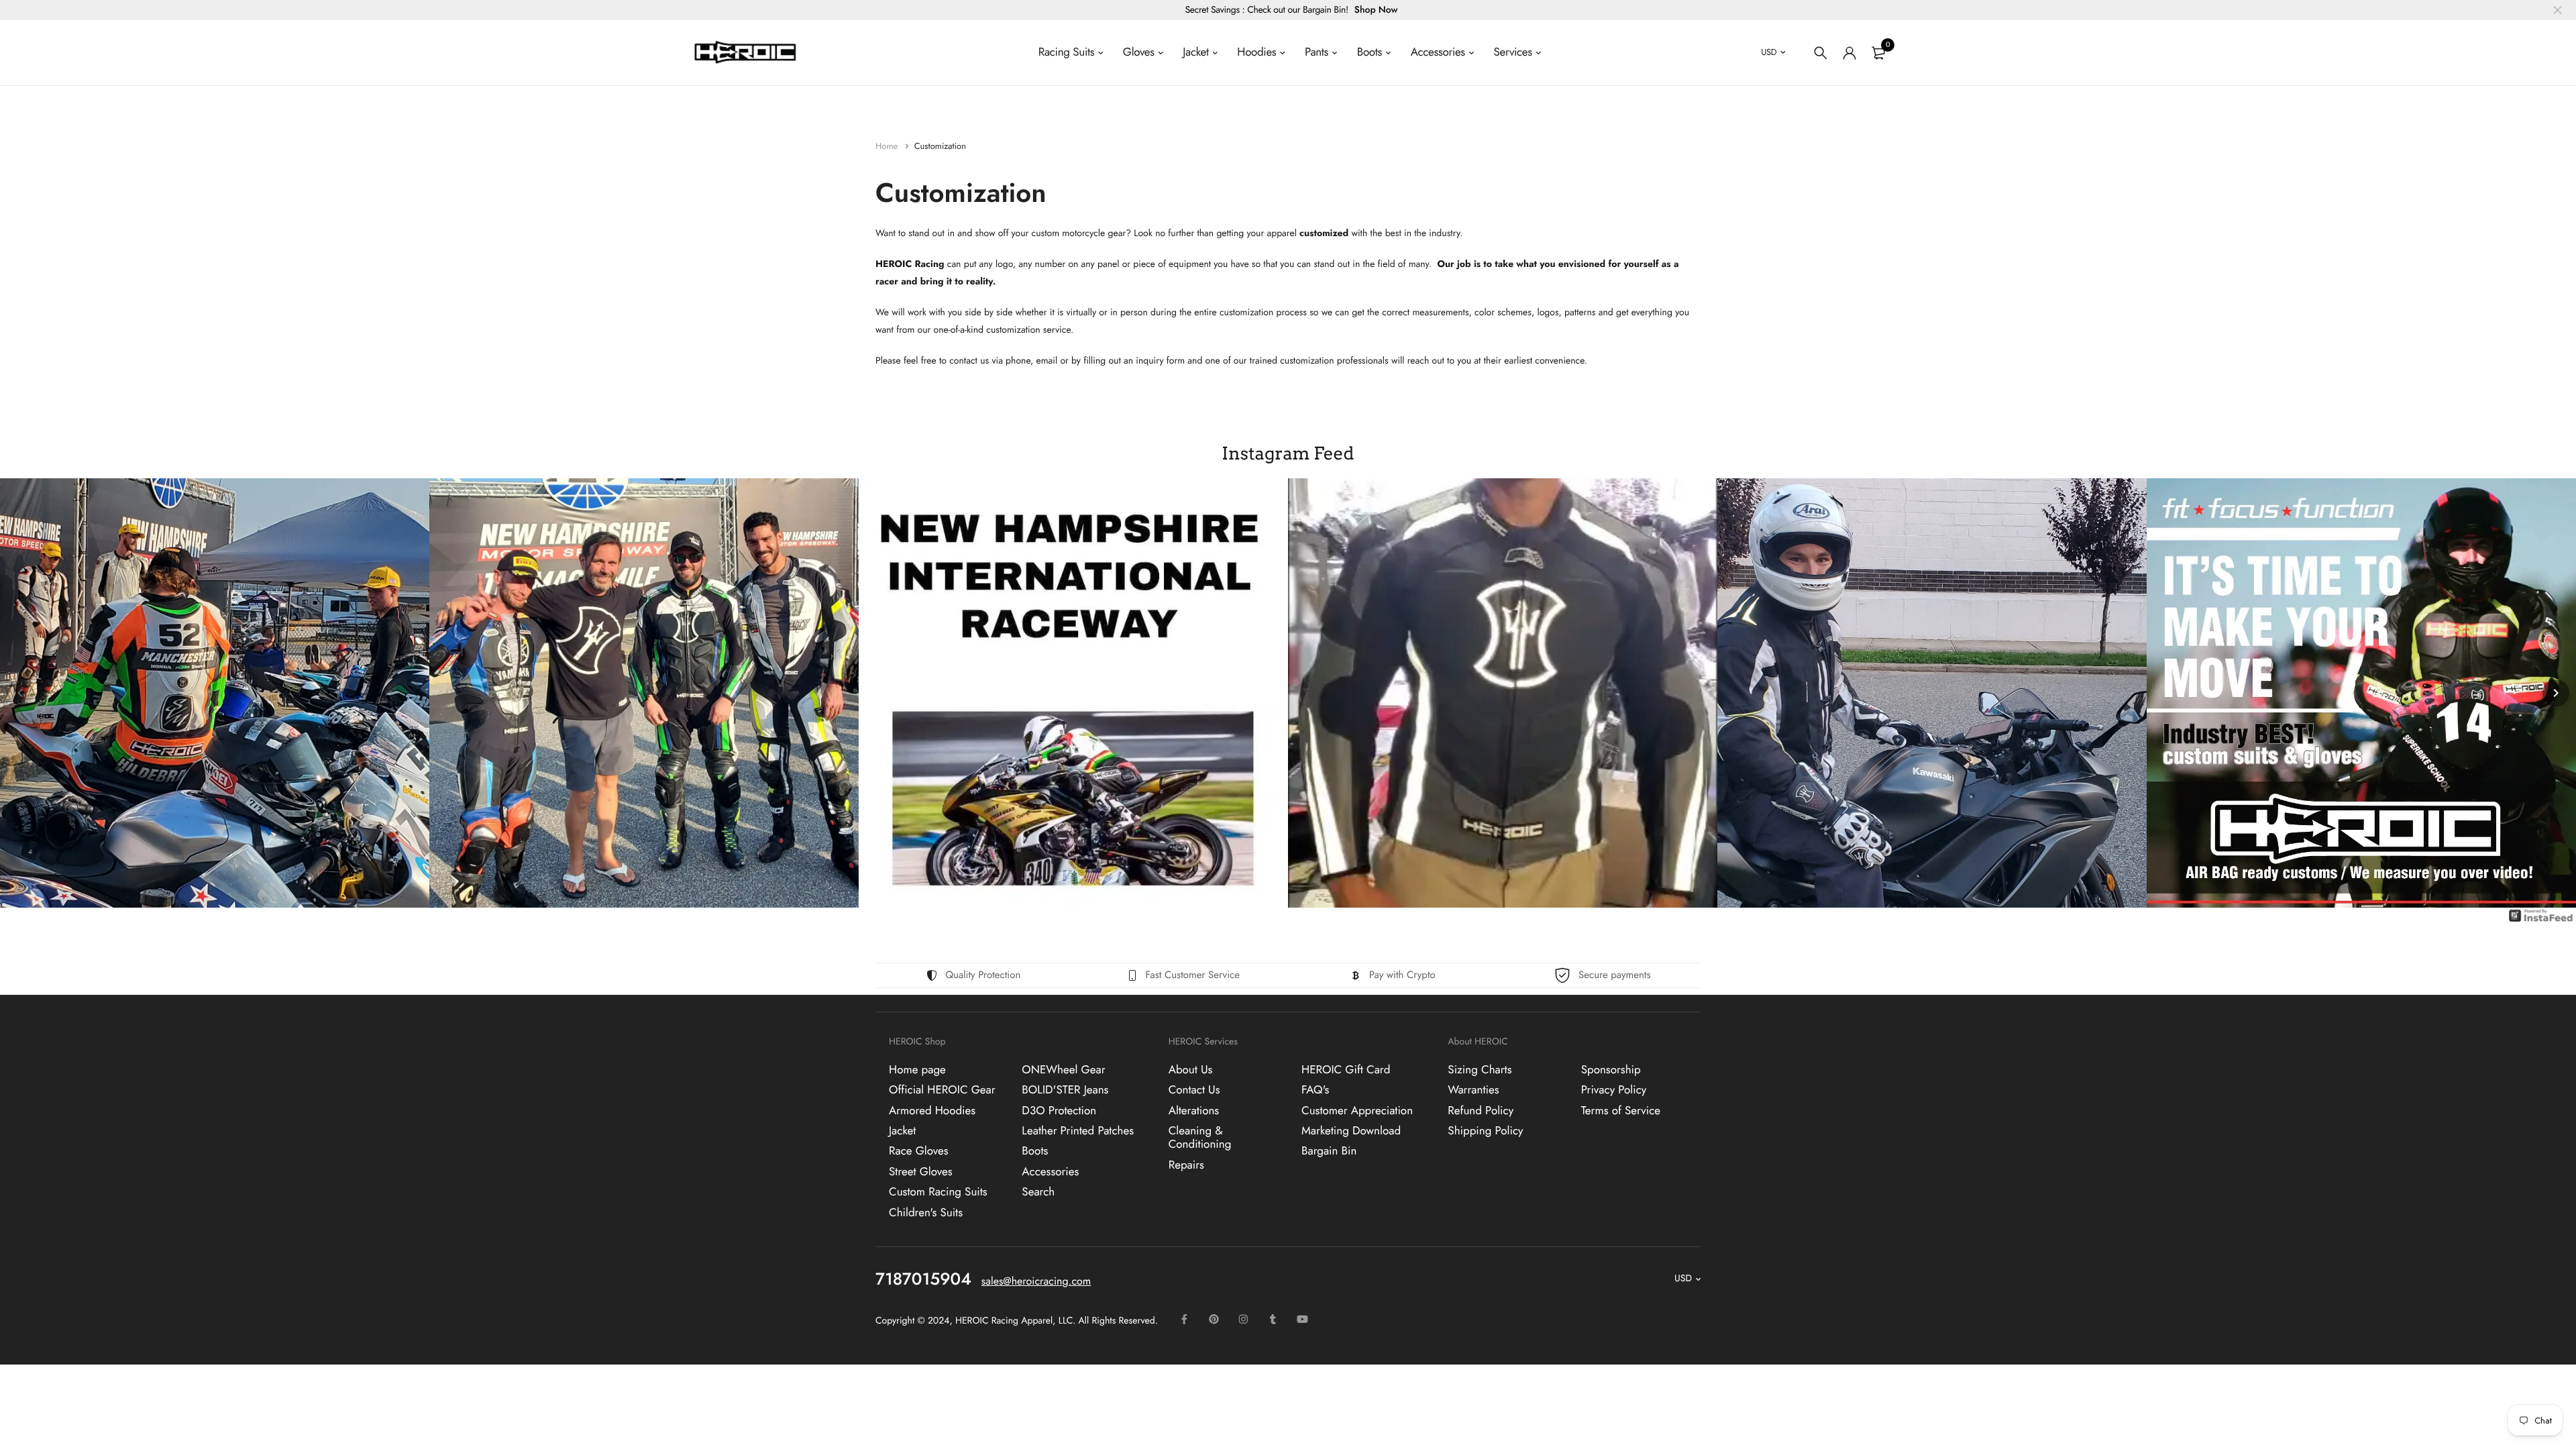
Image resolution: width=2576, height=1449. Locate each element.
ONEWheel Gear (1063, 1070)
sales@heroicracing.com (1036, 1282)
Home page (917, 1070)
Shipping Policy (1485, 1131)
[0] (1878, 53)
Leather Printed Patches (1078, 1131)
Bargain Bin (1329, 1151)
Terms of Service (1621, 1110)
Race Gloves (919, 1151)
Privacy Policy (1614, 1090)
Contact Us (1194, 1090)
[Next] (2556, 693)
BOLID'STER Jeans (1065, 1090)
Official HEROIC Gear (942, 1090)
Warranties (1473, 1090)
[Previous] (20, 693)
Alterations (1194, 1110)
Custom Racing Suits (938, 1192)
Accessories (1438, 52)
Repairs (1186, 1165)
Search (1038, 1192)
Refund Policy (1481, 1110)
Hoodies (1256, 52)
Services (1513, 52)
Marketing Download (1351, 1131)
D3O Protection (1059, 1110)
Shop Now (1376, 10)
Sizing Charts (1480, 1070)
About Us (1191, 1070)
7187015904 (923, 1279)
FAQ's (1315, 1090)
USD (1769, 52)
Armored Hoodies (932, 1110)
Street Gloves (921, 1171)
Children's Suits (926, 1212)
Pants (1317, 52)
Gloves (1139, 52)
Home (888, 146)
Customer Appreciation (1357, 1110)
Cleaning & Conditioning (1200, 1138)
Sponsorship (1611, 1070)
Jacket (1195, 52)
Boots (1370, 52)
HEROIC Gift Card (1346, 1070)
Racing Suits (1066, 52)
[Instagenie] (2541, 922)
